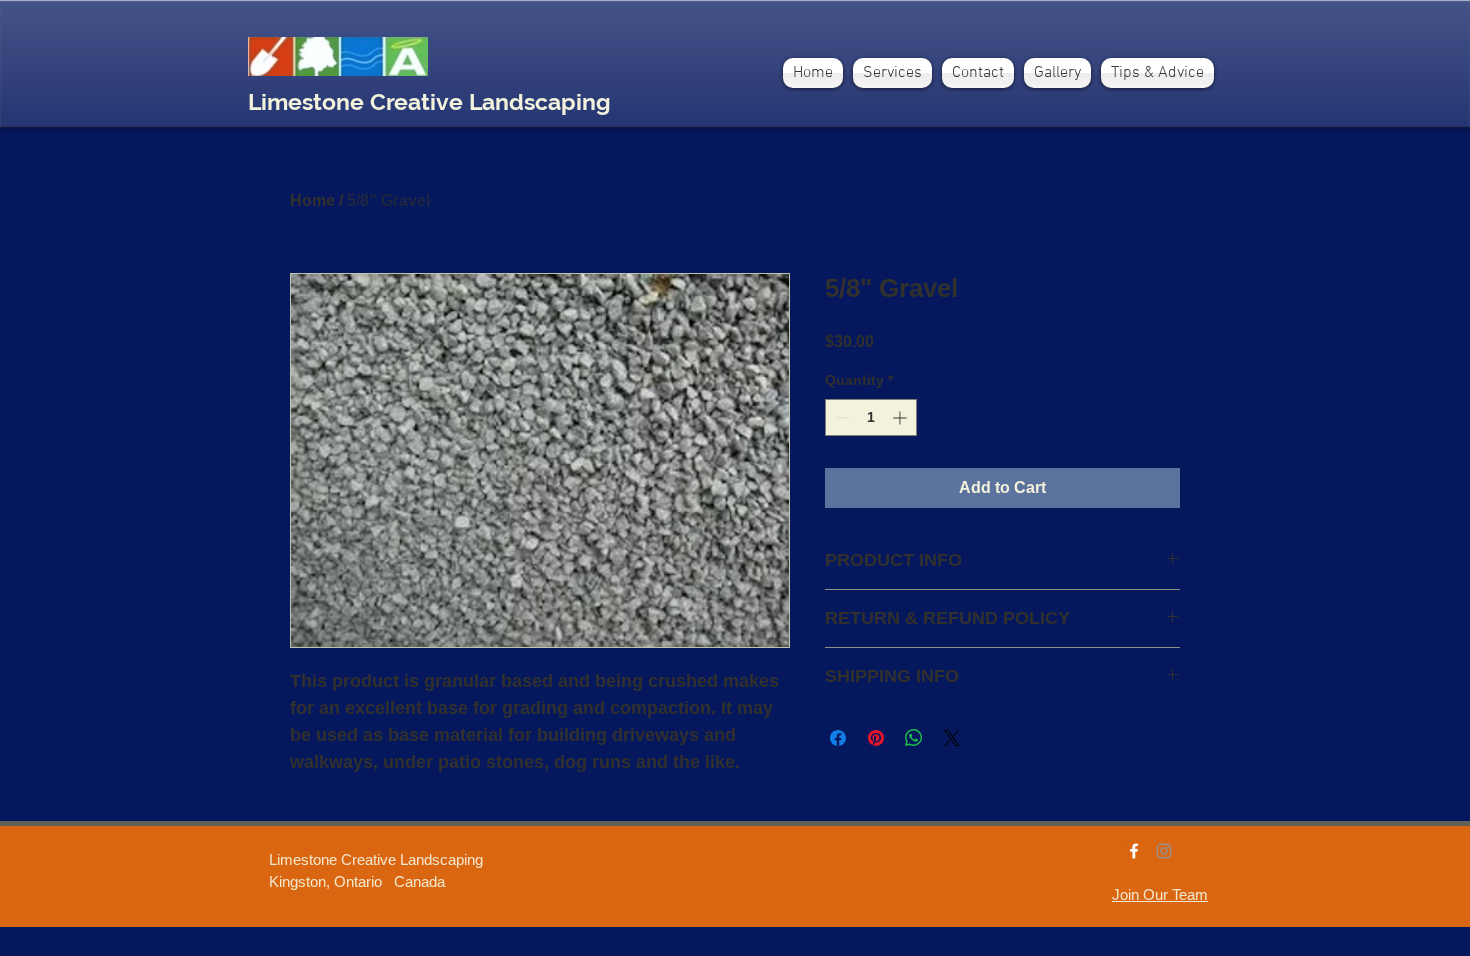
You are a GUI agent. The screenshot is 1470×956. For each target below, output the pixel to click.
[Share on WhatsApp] (914, 738)
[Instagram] (1164, 851)
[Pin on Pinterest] (876, 738)
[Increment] (901, 417)
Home (312, 200)
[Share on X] (952, 738)
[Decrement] (840, 417)
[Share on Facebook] (838, 738)
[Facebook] (1134, 851)
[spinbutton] (871, 417)
